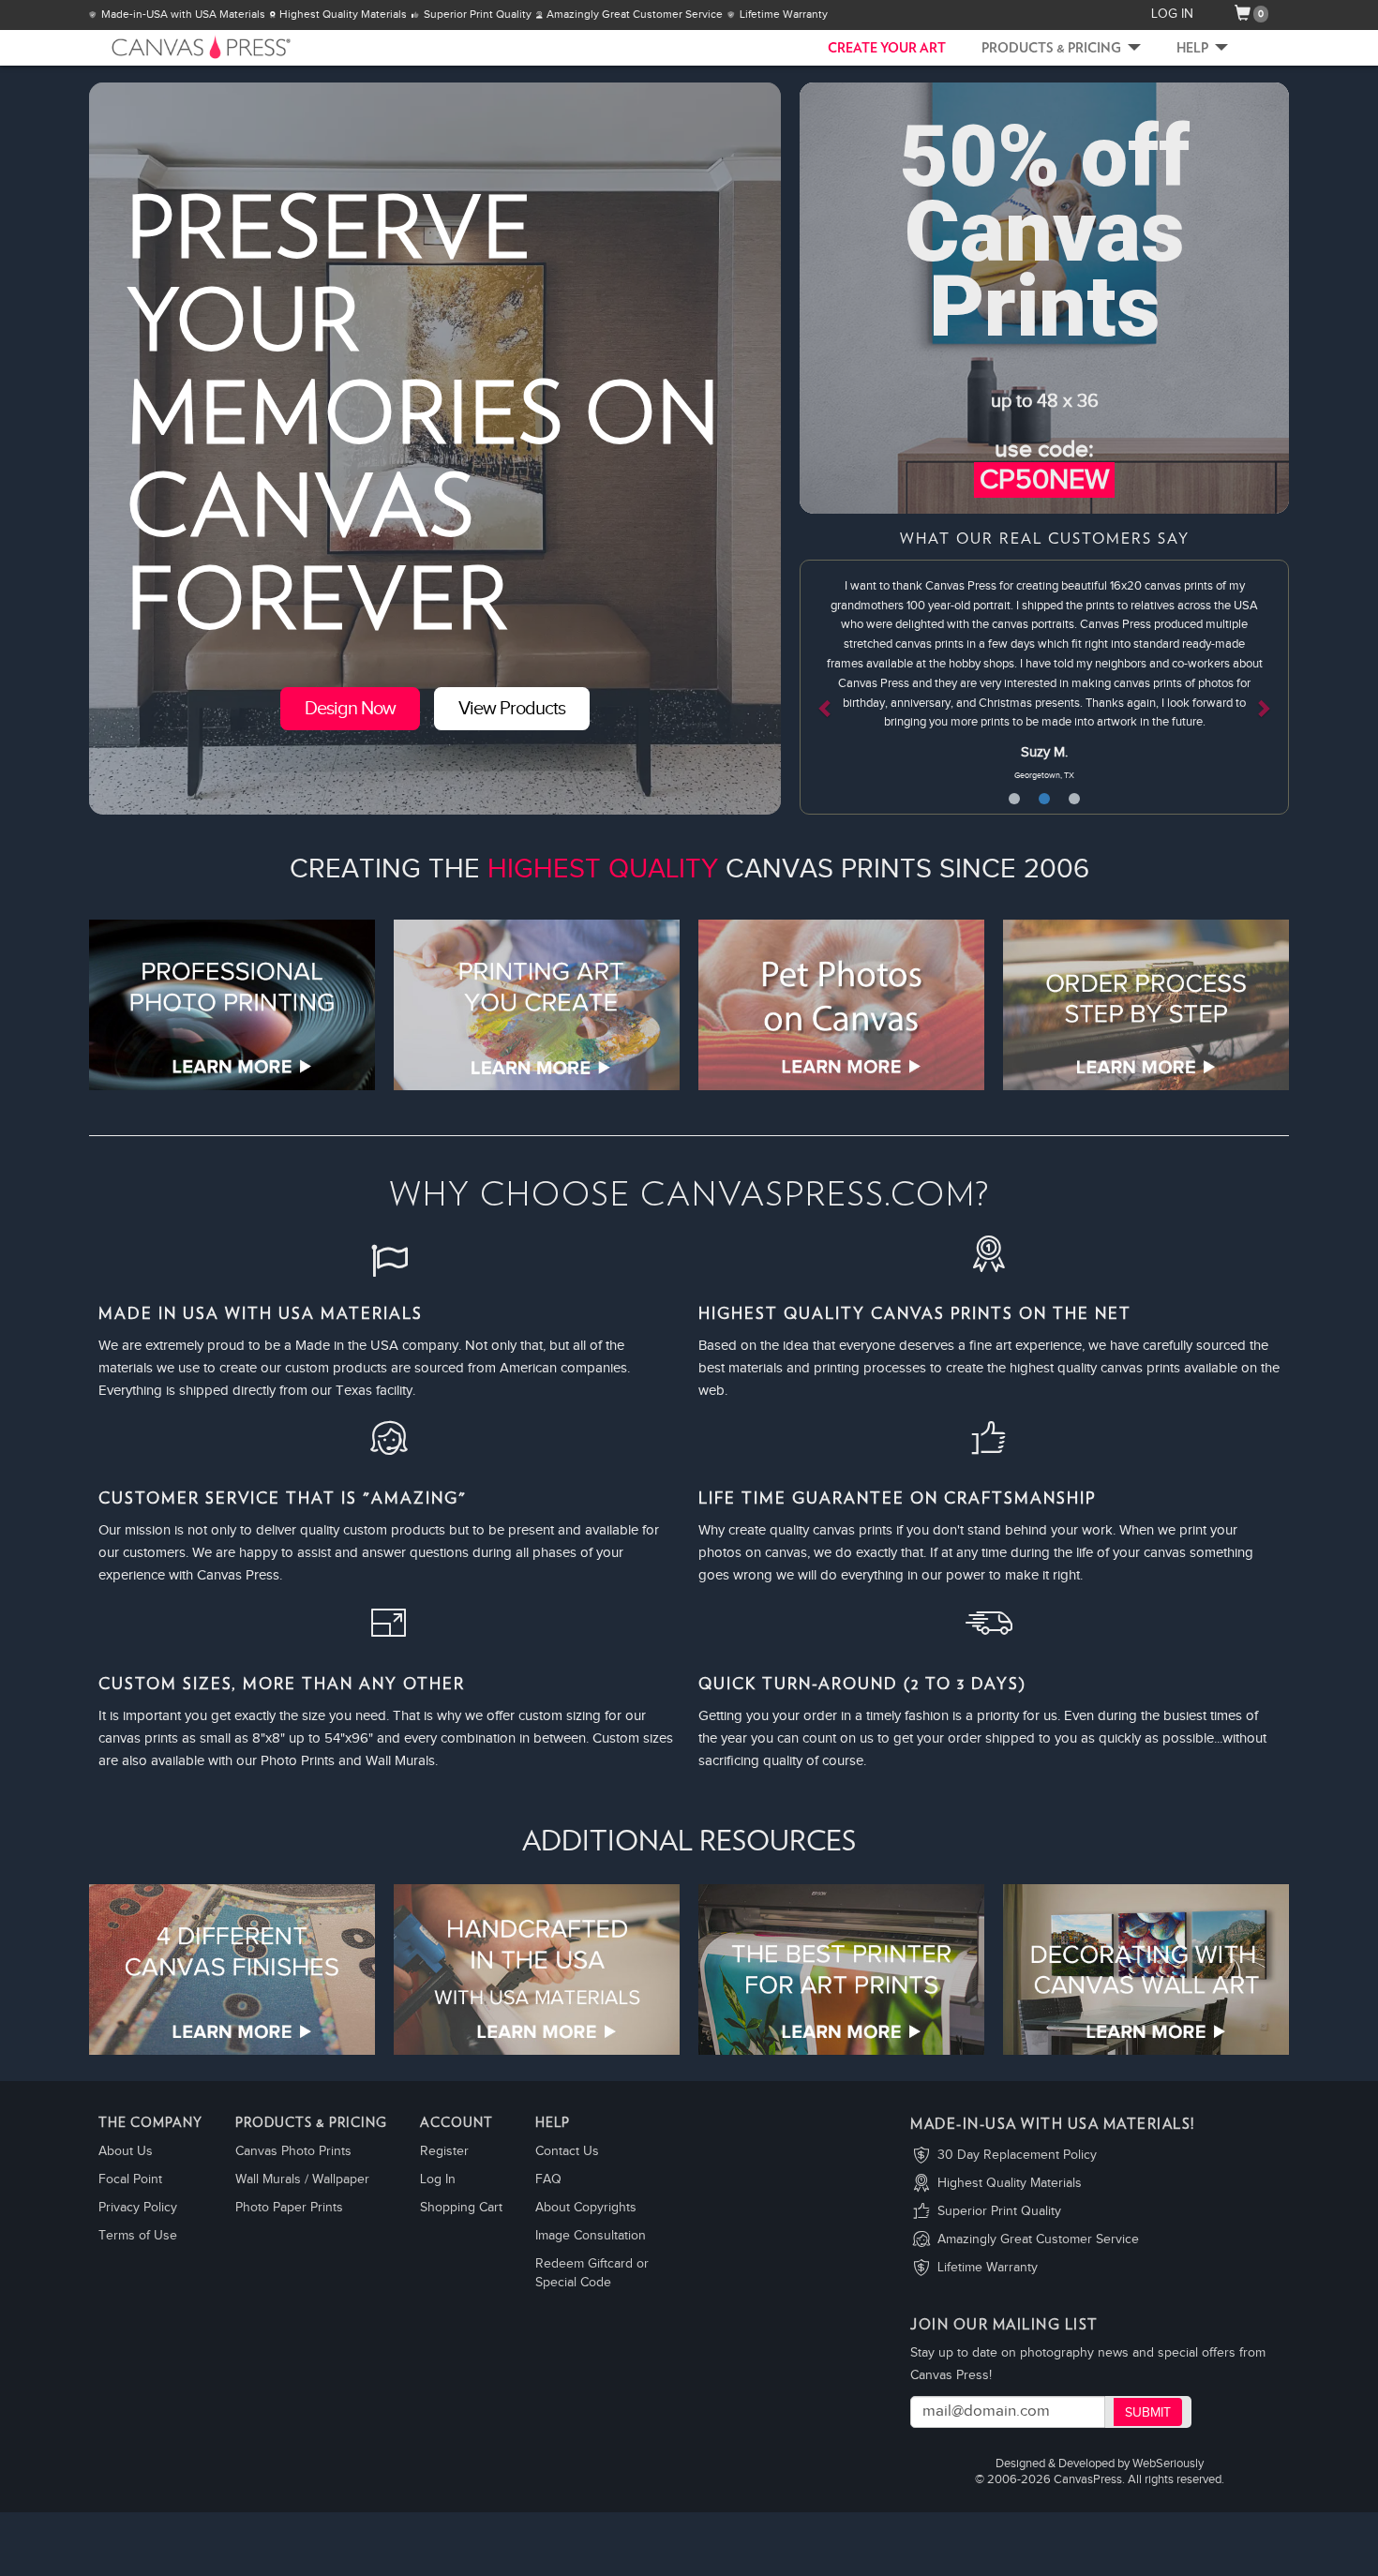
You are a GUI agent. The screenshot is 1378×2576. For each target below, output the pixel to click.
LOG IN (1172, 14)
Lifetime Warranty (988, 2268)
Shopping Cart (461, 2208)
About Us (126, 2151)
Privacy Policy (138, 2208)
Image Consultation (591, 2236)
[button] (836, 687)
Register (444, 2151)
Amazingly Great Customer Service (1038, 2239)
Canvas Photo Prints (293, 2151)
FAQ (548, 2179)
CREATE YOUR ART (887, 49)
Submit (1148, 2413)
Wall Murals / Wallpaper (302, 2179)
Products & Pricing (1053, 49)
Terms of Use (138, 2236)
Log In (438, 2179)
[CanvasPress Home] (173, 47)
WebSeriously (1168, 2464)
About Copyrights (586, 2208)
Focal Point (130, 2179)
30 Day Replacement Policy (1017, 2155)
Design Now (350, 709)
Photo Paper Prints (289, 2208)
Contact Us (567, 2151)
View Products (512, 709)
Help (1194, 49)
